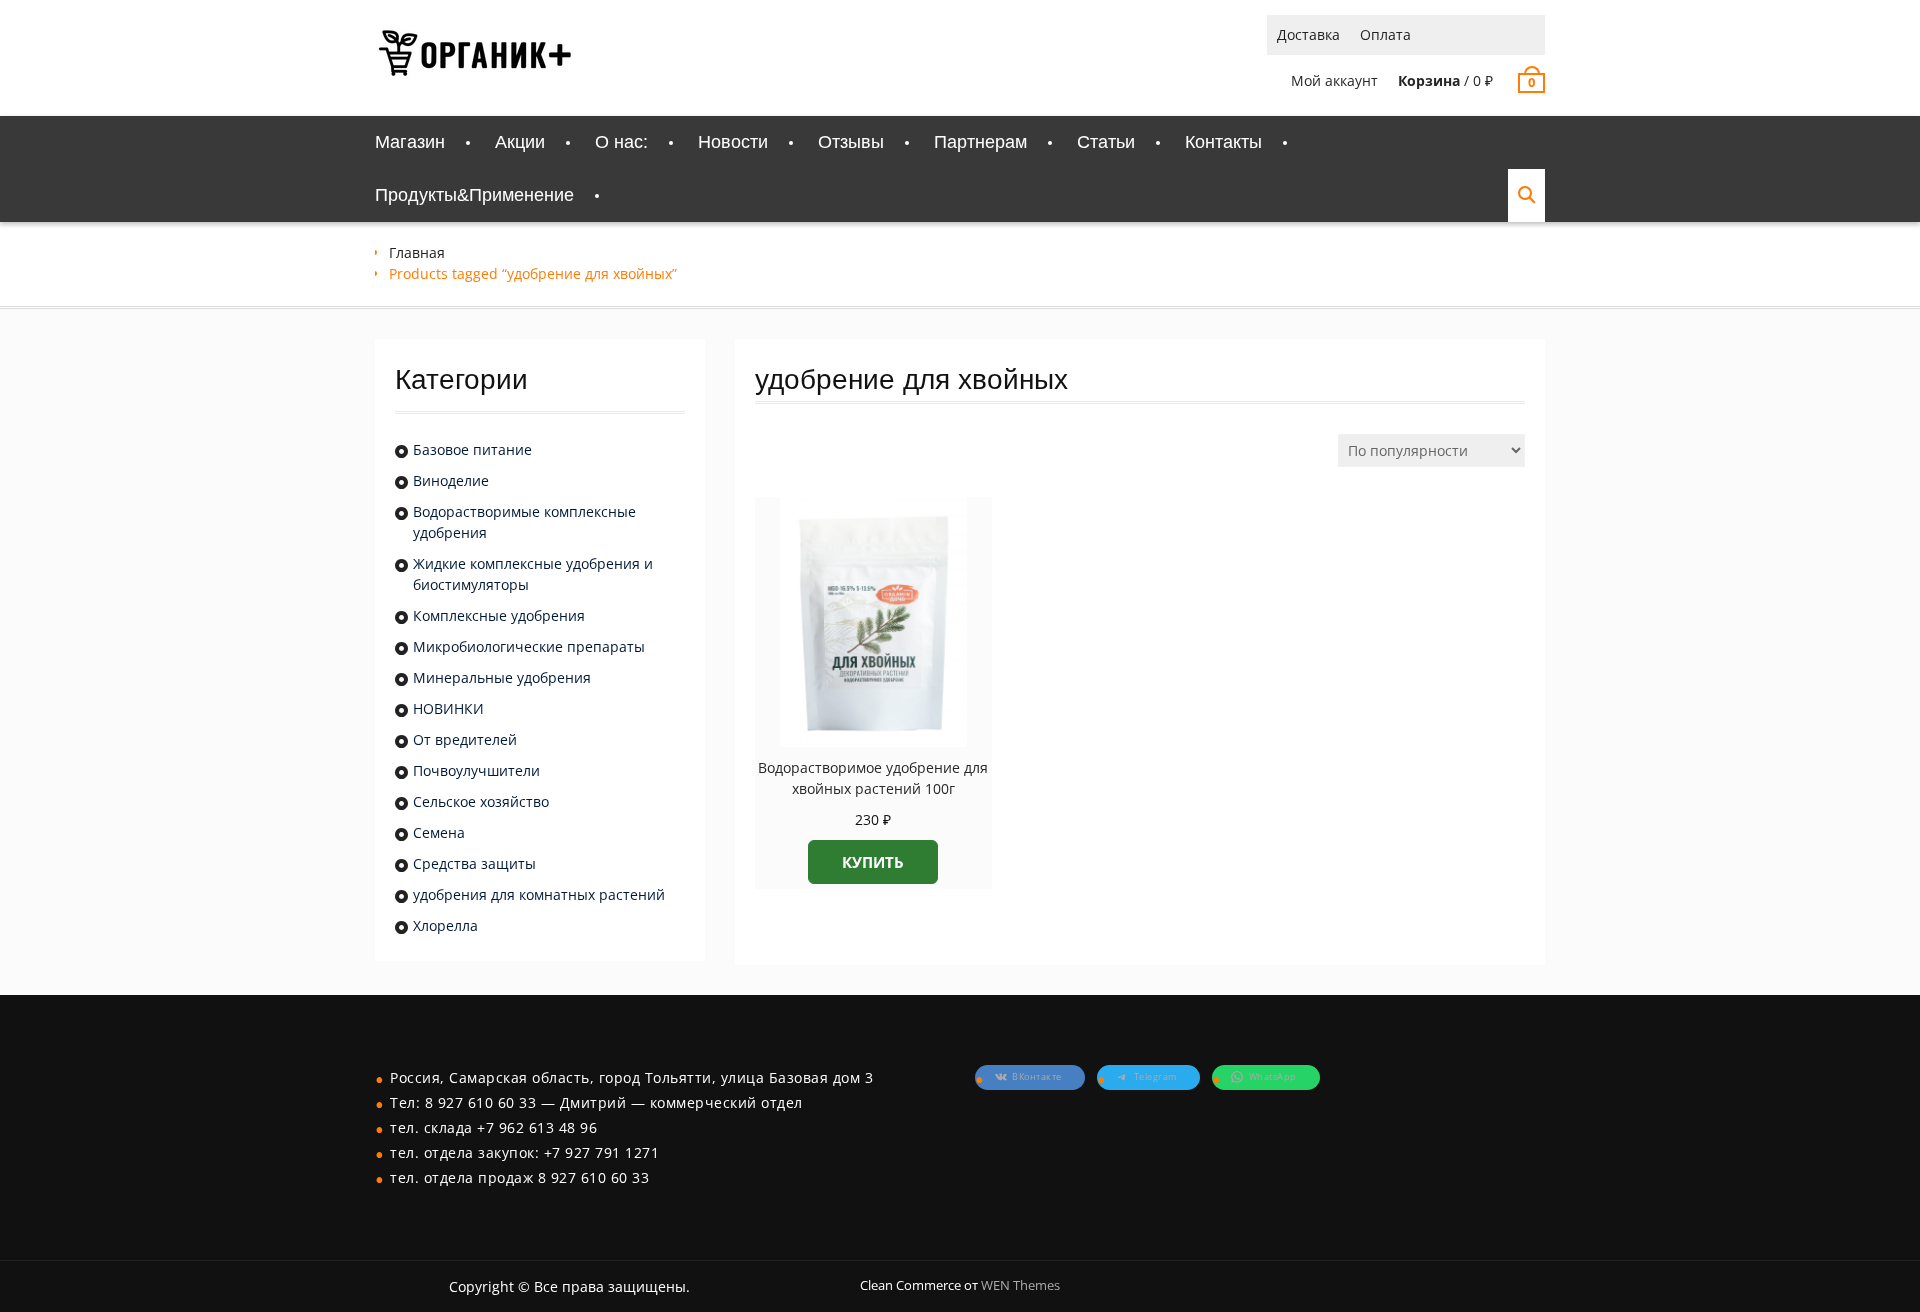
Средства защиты (474, 863)
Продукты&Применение (474, 195)
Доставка (1308, 34)
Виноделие (451, 480)
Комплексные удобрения (499, 615)
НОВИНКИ (448, 708)
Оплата (1385, 34)
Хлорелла (445, 925)
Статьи (1106, 142)
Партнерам (980, 142)
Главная (417, 252)
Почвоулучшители (476, 770)
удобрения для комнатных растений (539, 894)
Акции (520, 142)
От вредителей (465, 739)
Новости (733, 142)
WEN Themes (1020, 1285)
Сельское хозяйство (481, 801)
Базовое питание (472, 449)
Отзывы (851, 142)
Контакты (1223, 142)
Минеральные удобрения (502, 677)
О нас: (621, 142)
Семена (439, 832)
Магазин (410, 142)
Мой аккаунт (1334, 80)
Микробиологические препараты (529, 646)
